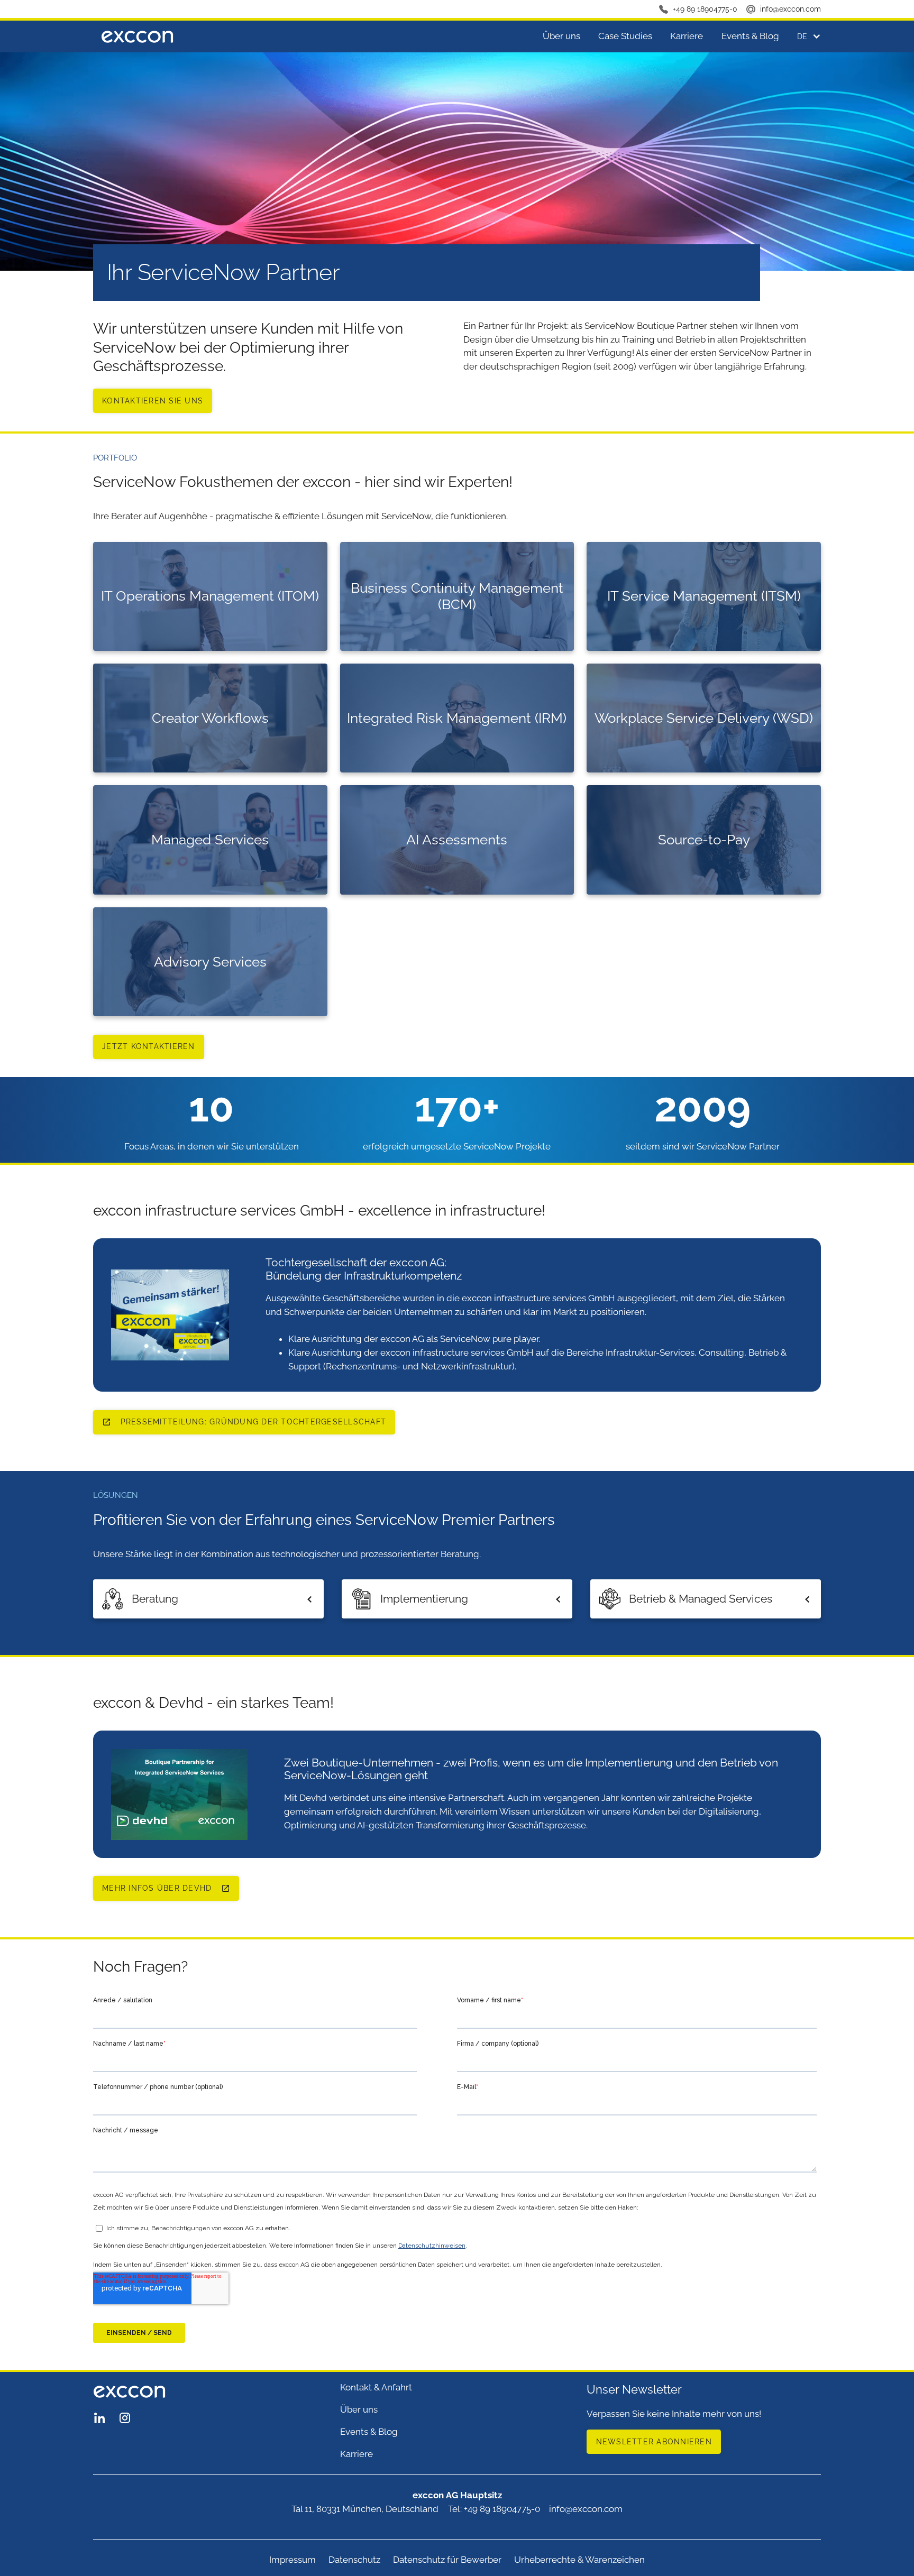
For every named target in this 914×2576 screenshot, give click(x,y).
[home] (138, 36)
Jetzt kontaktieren (149, 1046)
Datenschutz (354, 2560)
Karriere (687, 36)
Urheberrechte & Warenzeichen (579, 2560)
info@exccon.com (790, 9)
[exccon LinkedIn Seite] (99, 2417)
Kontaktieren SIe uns (153, 401)
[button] (805, 36)
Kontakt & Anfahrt (376, 2387)
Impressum (293, 2560)
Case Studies (625, 36)
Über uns (561, 36)
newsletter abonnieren (654, 2442)
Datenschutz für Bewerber (447, 2560)
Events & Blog (750, 36)
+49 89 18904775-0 (705, 9)
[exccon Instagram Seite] (125, 2417)
